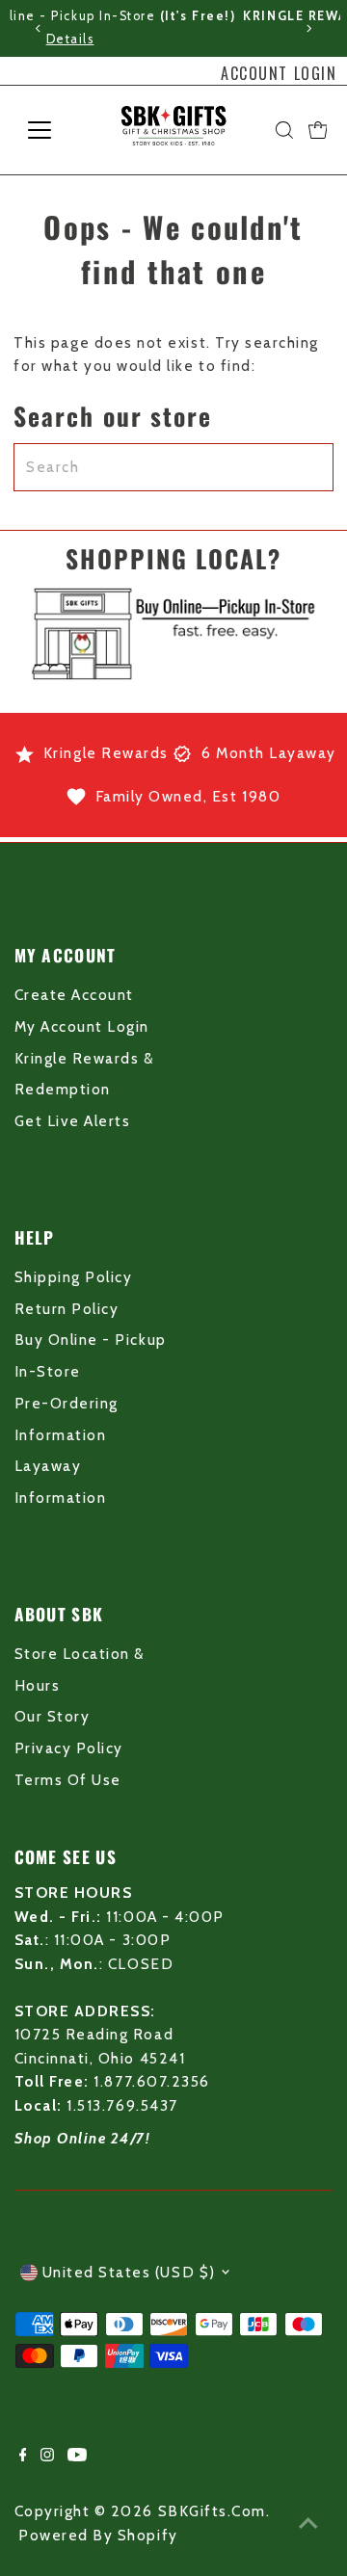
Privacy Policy (69, 1748)
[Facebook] (23, 2457)
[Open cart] (318, 130)
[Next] (309, 28)
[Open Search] (284, 130)
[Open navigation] (52, 130)
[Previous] (38, 28)
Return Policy (67, 1309)
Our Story (53, 1716)
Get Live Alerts (73, 1121)
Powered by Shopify (98, 2535)
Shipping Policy (74, 1277)
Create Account (74, 995)
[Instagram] (47, 2457)
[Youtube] (77, 2457)
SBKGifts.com (212, 2511)
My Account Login (82, 1026)
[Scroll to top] (308, 2523)
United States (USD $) (129, 2272)
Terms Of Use (68, 1780)
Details (239, 39)
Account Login (279, 73)
